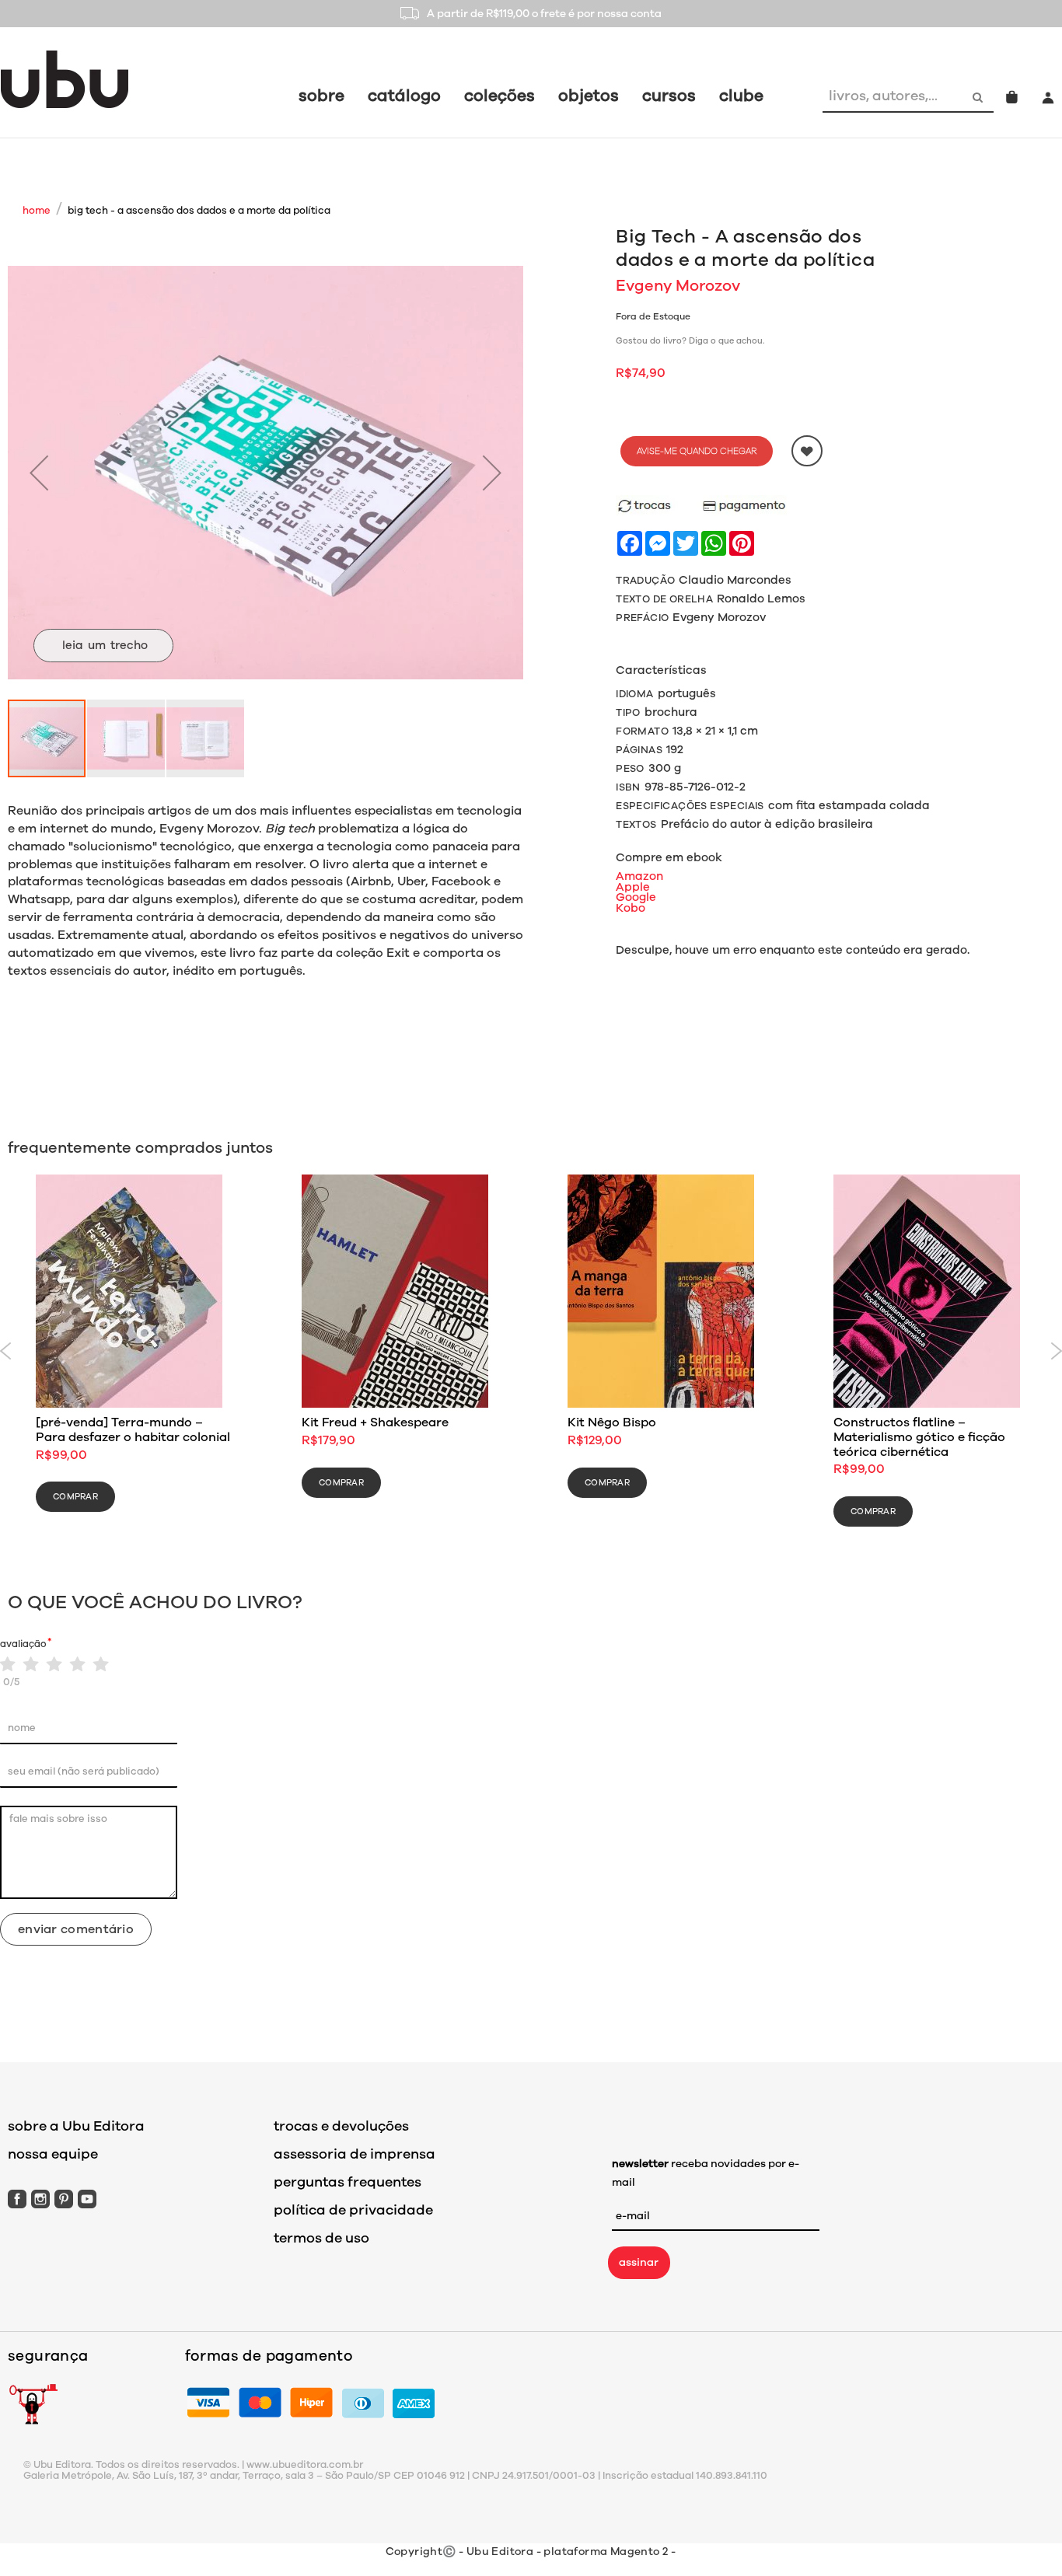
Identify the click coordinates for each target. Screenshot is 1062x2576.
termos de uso (321, 2238)
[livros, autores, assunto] (979, 96)
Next (1056, 1351)
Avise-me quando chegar (697, 451)
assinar (639, 2262)
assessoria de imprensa (355, 2154)
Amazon (639, 876)
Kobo (631, 908)
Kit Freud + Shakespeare (375, 1422)
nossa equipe (53, 2154)
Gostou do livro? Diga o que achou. (690, 341)
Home (37, 211)
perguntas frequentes (348, 2182)
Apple (633, 887)
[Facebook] (17, 2199)
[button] (39, 473)
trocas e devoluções (341, 2126)
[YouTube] (87, 2199)
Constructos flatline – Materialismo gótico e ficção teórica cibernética (919, 1437)
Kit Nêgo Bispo (612, 1422)
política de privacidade (353, 2210)
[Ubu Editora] (65, 79)
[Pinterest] (64, 2199)
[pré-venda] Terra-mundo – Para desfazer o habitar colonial (133, 1430)
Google (636, 897)
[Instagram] (40, 2199)
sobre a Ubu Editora (76, 2126)
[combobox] (893, 96)
